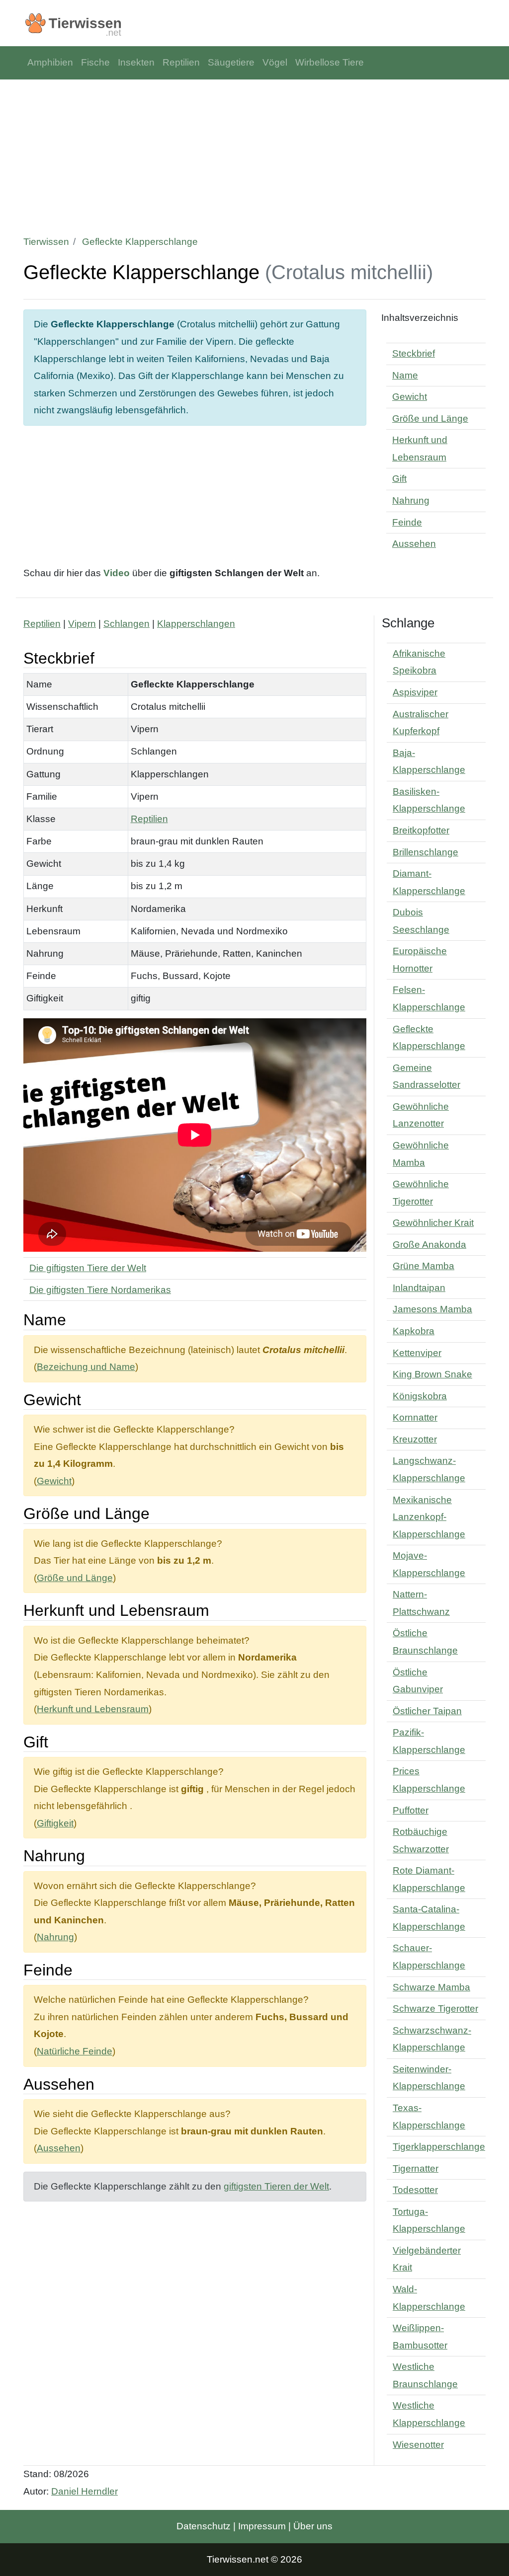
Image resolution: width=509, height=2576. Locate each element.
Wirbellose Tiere (330, 62)
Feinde (407, 522)
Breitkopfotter (421, 830)
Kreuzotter (415, 1439)
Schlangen (127, 624)
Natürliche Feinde (75, 2051)
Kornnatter (415, 1417)
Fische (95, 62)
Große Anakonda (429, 1245)
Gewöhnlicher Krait (433, 1223)
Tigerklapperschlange (439, 2147)
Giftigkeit (55, 1823)
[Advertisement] (254, 154)
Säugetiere (231, 62)
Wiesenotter (418, 2445)
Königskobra (420, 1396)
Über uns (313, 2526)
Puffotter (411, 1810)
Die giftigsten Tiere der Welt (88, 1268)
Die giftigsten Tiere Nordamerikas (100, 1290)
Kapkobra (414, 1331)
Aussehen (414, 544)
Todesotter (415, 2190)
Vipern (82, 624)
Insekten (136, 62)
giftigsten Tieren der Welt (276, 2186)
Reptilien (181, 62)
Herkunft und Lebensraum (93, 1709)
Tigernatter (416, 2168)
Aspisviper (415, 692)
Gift (399, 479)
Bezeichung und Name (86, 1367)
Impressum (262, 2526)
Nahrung (411, 500)
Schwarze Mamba (431, 1987)
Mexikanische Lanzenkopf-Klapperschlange (429, 1517)
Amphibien (50, 62)
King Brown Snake (432, 1374)
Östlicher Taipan (427, 1711)
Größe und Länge (430, 418)
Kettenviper (417, 1353)
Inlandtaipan (419, 1288)
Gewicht (410, 397)
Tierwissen (46, 242)
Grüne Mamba (424, 1266)
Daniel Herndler (85, 2491)
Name (405, 375)
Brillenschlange (425, 852)
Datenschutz (204, 2526)
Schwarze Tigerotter (435, 2008)
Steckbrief (414, 353)
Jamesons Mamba (432, 1309)
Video (117, 573)
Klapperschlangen (196, 624)
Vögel (275, 62)
